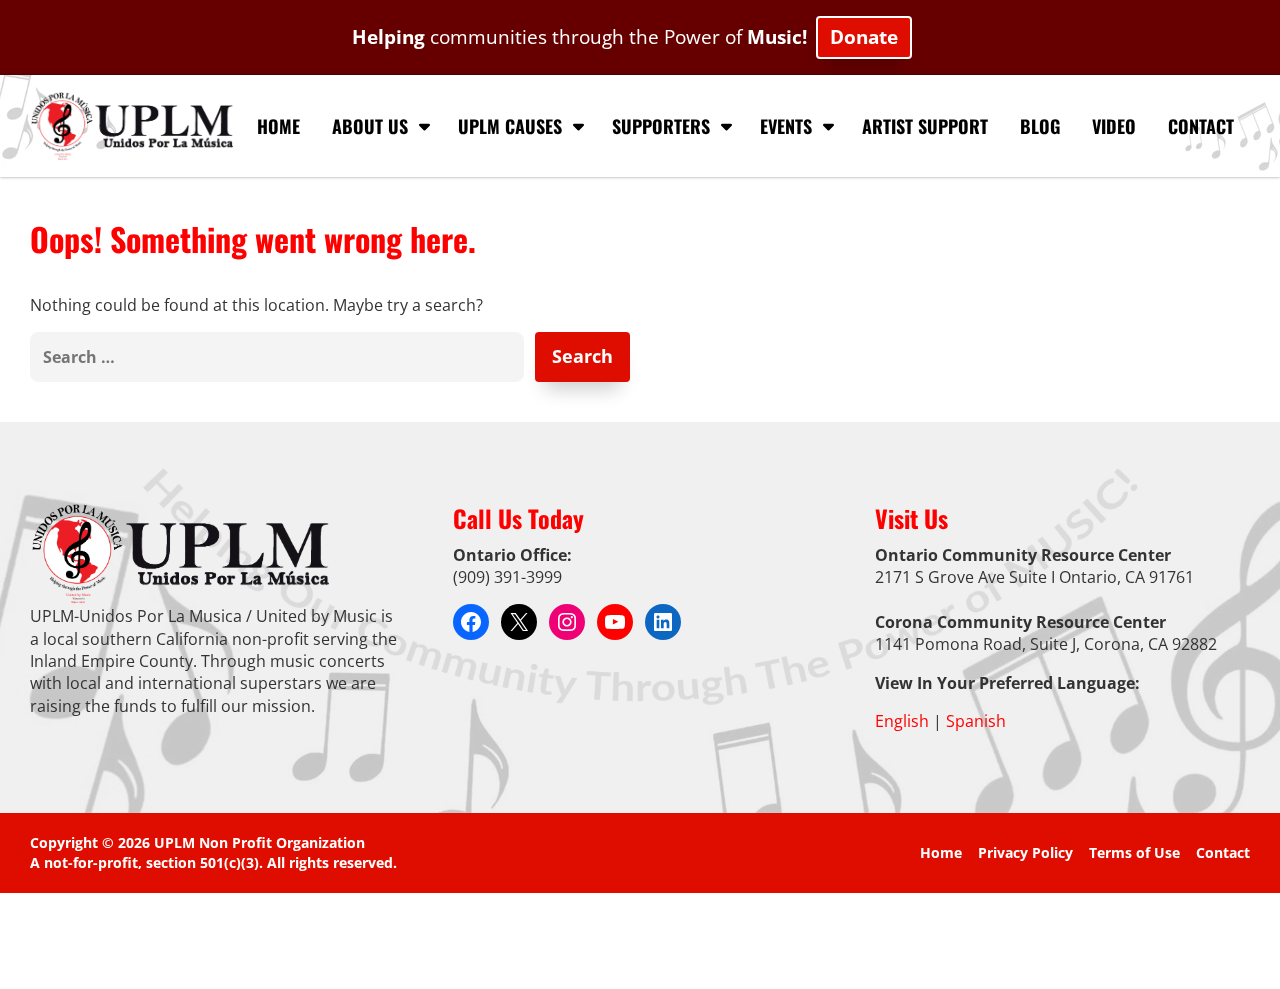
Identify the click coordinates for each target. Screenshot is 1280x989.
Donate (864, 36)
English (902, 721)
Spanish (976, 721)
